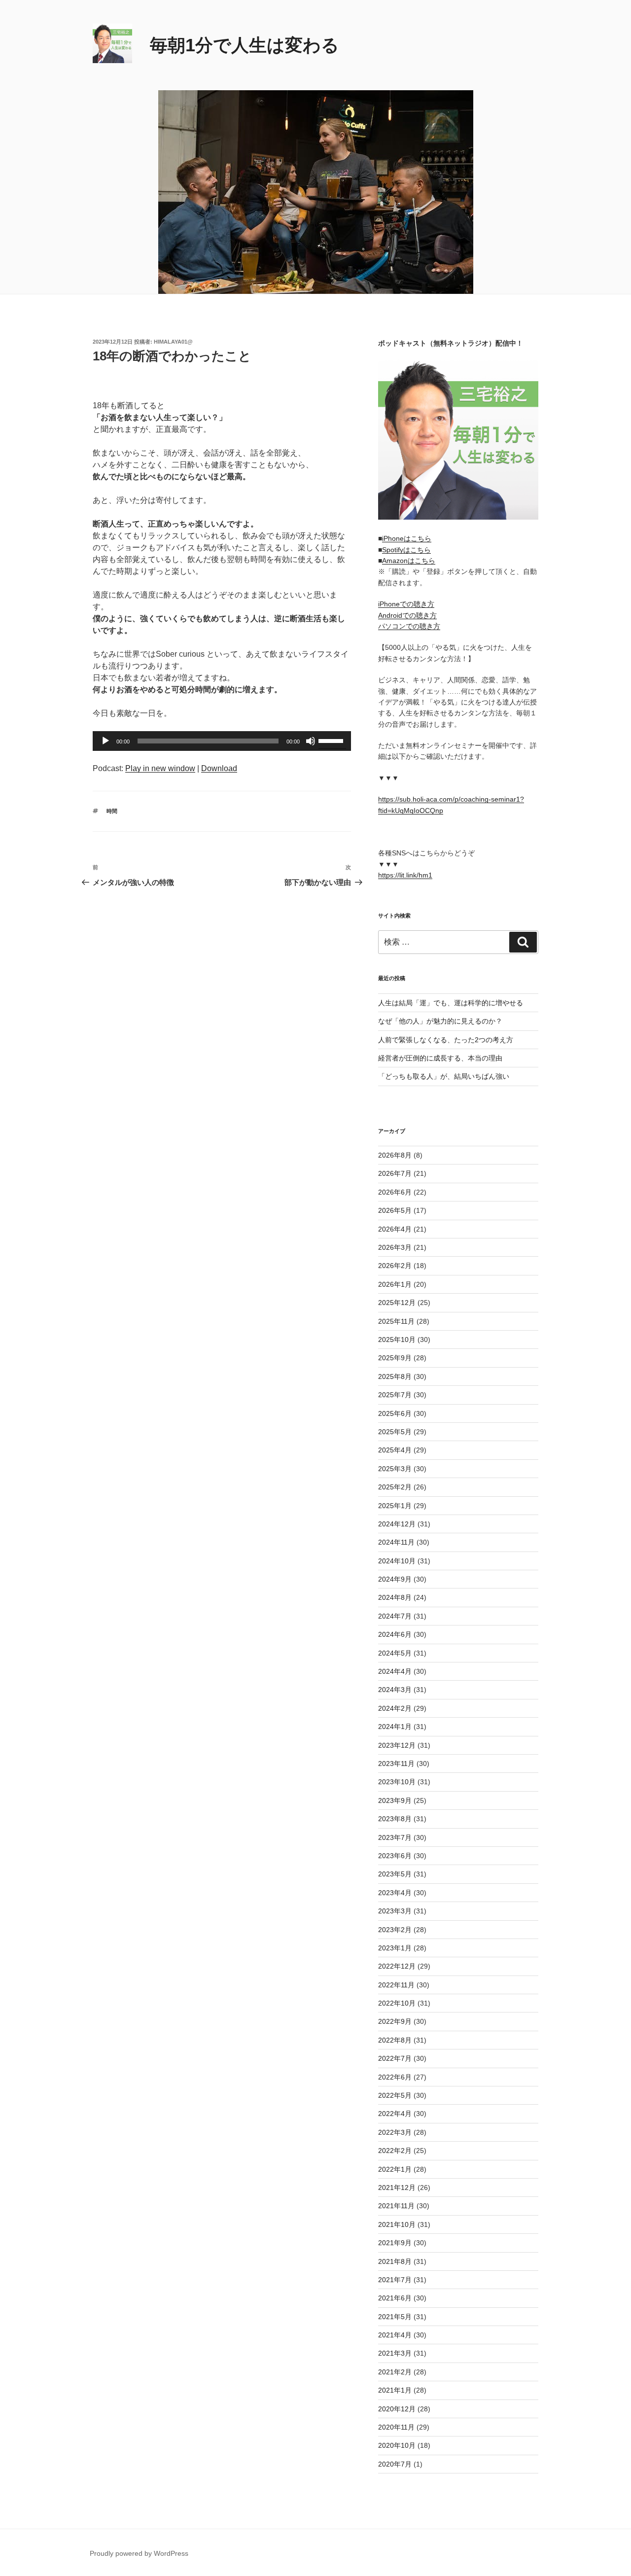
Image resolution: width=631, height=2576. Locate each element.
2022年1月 (395, 2169)
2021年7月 (395, 2280)
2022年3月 (395, 2132)
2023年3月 (395, 1911)
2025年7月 (395, 1395)
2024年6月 (395, 1634)
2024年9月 (395, 1579)
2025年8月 (395, 1376)
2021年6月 (395, 2298)
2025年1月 (395, 1506)
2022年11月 (396, 1985)
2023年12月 (397, 1745)
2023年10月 (397, 1782)
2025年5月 (395, 1432)
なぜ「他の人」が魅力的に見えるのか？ (440, 1021)
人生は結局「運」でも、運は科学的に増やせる (451, 1003)
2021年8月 (395, 2261)
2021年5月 (395, 2317)
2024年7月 (395, 1616)
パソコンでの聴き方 (409, 626)
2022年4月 (395, 2114)
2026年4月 (395, 1229)
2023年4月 (395, 1893)
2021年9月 (395, 2243)
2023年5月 (395, 1874)
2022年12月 (397, 1966)
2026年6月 (395, 1192)
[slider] (332, 740)
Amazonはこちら (409, 561)
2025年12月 (397, 1303)
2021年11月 (396, 2206)
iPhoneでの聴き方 (406, 604)
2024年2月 (395, 1708)
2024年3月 (395, 1690)
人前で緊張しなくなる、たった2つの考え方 (446, 1040)
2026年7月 (395, 1173)
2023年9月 (395, 1800)
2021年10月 (397, 2224)
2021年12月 (397, 2188)
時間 (112, 811)
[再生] (105, 741)
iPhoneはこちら (407, 538)
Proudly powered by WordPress (139, 2553)
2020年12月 (397, 2409)
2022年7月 (395, 2058)
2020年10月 (397, 2445)
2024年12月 (397, 1524)
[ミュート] (311, 741)
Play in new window (160, 768)
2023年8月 (395, 1819)
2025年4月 (395, 1450)
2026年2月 (395, 1266)
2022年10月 (397, 2003)
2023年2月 (395, 1930)
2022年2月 (395, 2151)
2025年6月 (395, 1413)
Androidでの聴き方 (407, 615)
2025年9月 (395, 1358)
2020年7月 (395, 2464)
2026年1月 (395, 1284)
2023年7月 (395, 1837)
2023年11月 (396, 1764)
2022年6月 (395, 2077)
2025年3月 (395, 1469)
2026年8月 (395, 1155)
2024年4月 (395, 1671)
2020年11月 (396, 2427)
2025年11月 (396, 1321)
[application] (222, 741)
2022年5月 (395, 2095)
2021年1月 (395, 2390)
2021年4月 (395, 2335)
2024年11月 (396, 1542)
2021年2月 (395, 2372)
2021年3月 (395, 2353)
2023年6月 (395, 1856)
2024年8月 (395, 1597)
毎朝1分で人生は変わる (245, 45)
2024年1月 (395, 1727)
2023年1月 (395, 1948)
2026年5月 (395, 1210)
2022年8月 (395, 2040)
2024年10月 (397, 1561)
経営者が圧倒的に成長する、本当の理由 (440, 1058)
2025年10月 (397, 1340)
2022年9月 (395, 2021)
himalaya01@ (173, 342)
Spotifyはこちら (406, 550)
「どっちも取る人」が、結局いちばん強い (444, 1076)
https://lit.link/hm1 (405, 875)
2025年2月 (395, 1487)
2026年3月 (395, 1247)
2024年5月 (395, 1653)
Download (219, 768)
